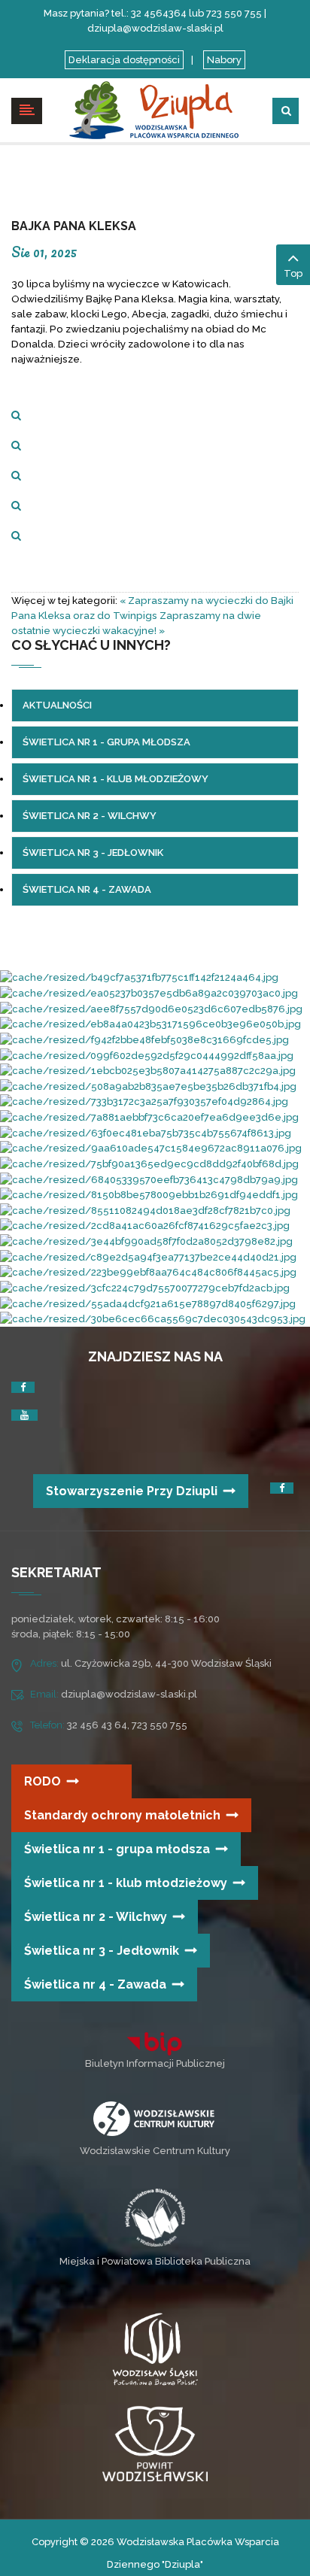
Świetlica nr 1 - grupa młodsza (117, 1849)
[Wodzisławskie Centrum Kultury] (154, 2118)
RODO (43, 1781)
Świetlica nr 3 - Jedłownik (102, 1951)
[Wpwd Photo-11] (149, 1179)
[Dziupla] (155, 109)
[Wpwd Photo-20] (148, 1086)
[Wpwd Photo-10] (150, 1024)
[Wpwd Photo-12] (148, 1272)
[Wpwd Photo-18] (144, 1101)
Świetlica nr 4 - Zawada (95, 1984)
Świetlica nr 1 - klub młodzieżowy (126, 1883)
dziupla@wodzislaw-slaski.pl (129, 1694)
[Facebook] (23, 1387)
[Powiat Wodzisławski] (155, 2443)
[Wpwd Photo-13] (144, 1039)
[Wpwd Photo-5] (148, 1303)
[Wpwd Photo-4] (146, 1132)
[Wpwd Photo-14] (151, 1148)
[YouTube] (24, 1415)
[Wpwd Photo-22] (145, 1287)
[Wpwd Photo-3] (149, 992)
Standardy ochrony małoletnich (122, 1815)
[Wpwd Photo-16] (146, 1241)
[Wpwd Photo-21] (145, 1226)
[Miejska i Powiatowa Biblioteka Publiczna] (155, 2217)
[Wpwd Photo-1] (147, 1055)
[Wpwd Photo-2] (148, 1071)
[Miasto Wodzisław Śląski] (155, 2352)
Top (293, 273)
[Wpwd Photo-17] (148, 1256)
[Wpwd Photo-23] (151, 1008)
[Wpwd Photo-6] (145, 1210)
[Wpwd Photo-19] (149, 1117)
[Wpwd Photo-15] (149, 1195)
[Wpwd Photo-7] (149, 1163)
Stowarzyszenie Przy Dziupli (132, 1491)
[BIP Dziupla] (155, 2044)
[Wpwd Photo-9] (153, 1319)
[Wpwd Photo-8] (139, 977)
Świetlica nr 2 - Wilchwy (96, 1917)
